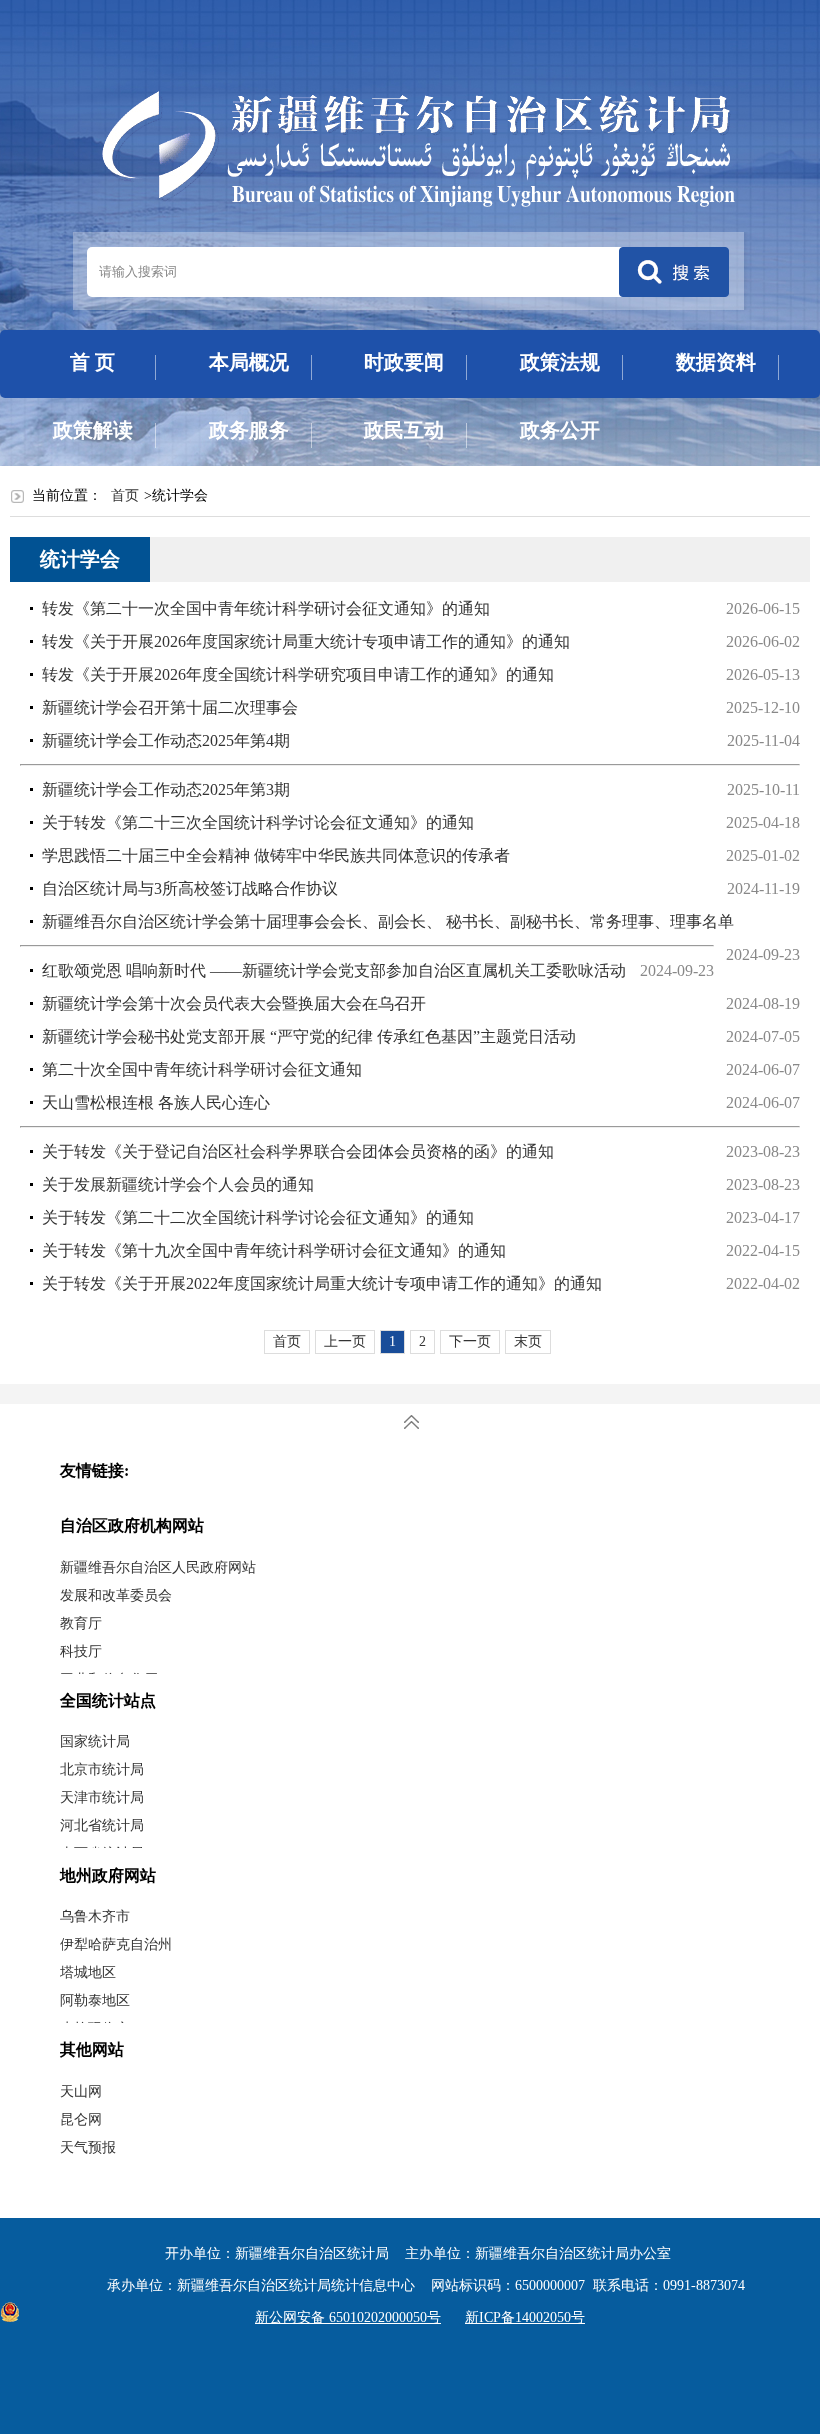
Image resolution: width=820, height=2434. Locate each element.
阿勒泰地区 (95, 2000)
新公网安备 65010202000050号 (348, 2317)
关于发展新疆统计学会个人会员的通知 (178, 1184)
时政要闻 (404, 362)
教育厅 (81, 1623)
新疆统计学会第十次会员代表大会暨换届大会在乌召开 (234, 1003)
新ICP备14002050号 (525, 2317)
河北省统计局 (102, 1825)
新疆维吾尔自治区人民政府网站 (158, 1567)
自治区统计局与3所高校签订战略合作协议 (190, 888)
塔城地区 (88, 1972)
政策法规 (560, 362)
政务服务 (249, 430)
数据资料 (716, 362)
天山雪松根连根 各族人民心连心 (156, 1102)
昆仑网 (81, 2119)
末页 (528, 1341)
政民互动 (404, 430)
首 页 (92, 362)
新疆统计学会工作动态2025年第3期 (166, 789)
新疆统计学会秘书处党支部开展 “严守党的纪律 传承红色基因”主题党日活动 (309, 1036)
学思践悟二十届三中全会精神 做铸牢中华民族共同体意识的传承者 (276, 855)
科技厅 (81, 1651)
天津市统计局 (102, 1797)
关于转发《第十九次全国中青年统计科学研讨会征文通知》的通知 (274, 1250)
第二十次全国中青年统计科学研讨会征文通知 (202, 1069)
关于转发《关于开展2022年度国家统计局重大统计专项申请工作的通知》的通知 (322, 1283)
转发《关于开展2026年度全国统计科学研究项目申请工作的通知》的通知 (298, 674)
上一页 (345, 1341)
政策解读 (93, 430)
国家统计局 (95, 1741)
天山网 (81, 2091)
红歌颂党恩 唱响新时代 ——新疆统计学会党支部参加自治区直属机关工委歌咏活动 (334, 970)
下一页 (470, 1341)
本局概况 (249, 362)
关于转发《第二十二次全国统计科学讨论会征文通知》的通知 (258, 1217)
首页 (125, 495)
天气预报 (88, 2147)
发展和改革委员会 (116, 1595)
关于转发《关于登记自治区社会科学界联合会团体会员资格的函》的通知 (298, 1151)
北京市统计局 (102, 1769)
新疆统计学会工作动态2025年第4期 (166, 740)
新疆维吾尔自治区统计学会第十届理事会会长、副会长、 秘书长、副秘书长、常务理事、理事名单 (388, 921)
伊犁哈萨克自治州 (116, 1944)
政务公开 (560, 430)
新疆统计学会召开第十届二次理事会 (170, 707)
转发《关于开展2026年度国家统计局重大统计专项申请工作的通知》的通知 (306, 641)
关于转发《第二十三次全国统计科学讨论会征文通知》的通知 (266, 822)
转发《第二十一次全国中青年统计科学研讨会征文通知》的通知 (266, 608)
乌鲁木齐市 (95, 1916)
